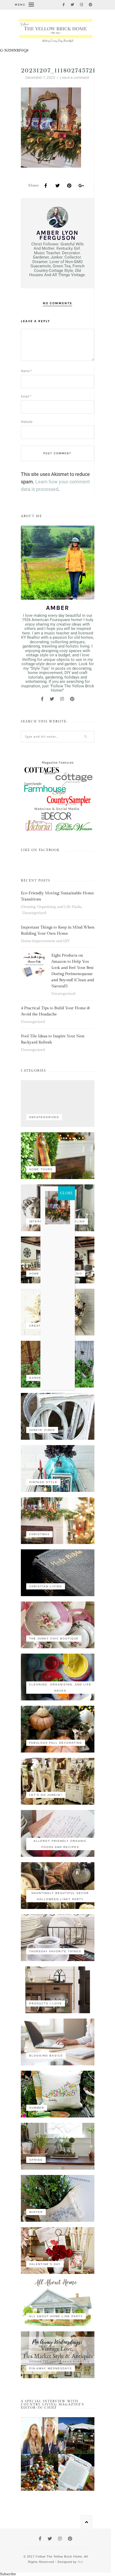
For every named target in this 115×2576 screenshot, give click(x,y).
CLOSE (66, 1193)
